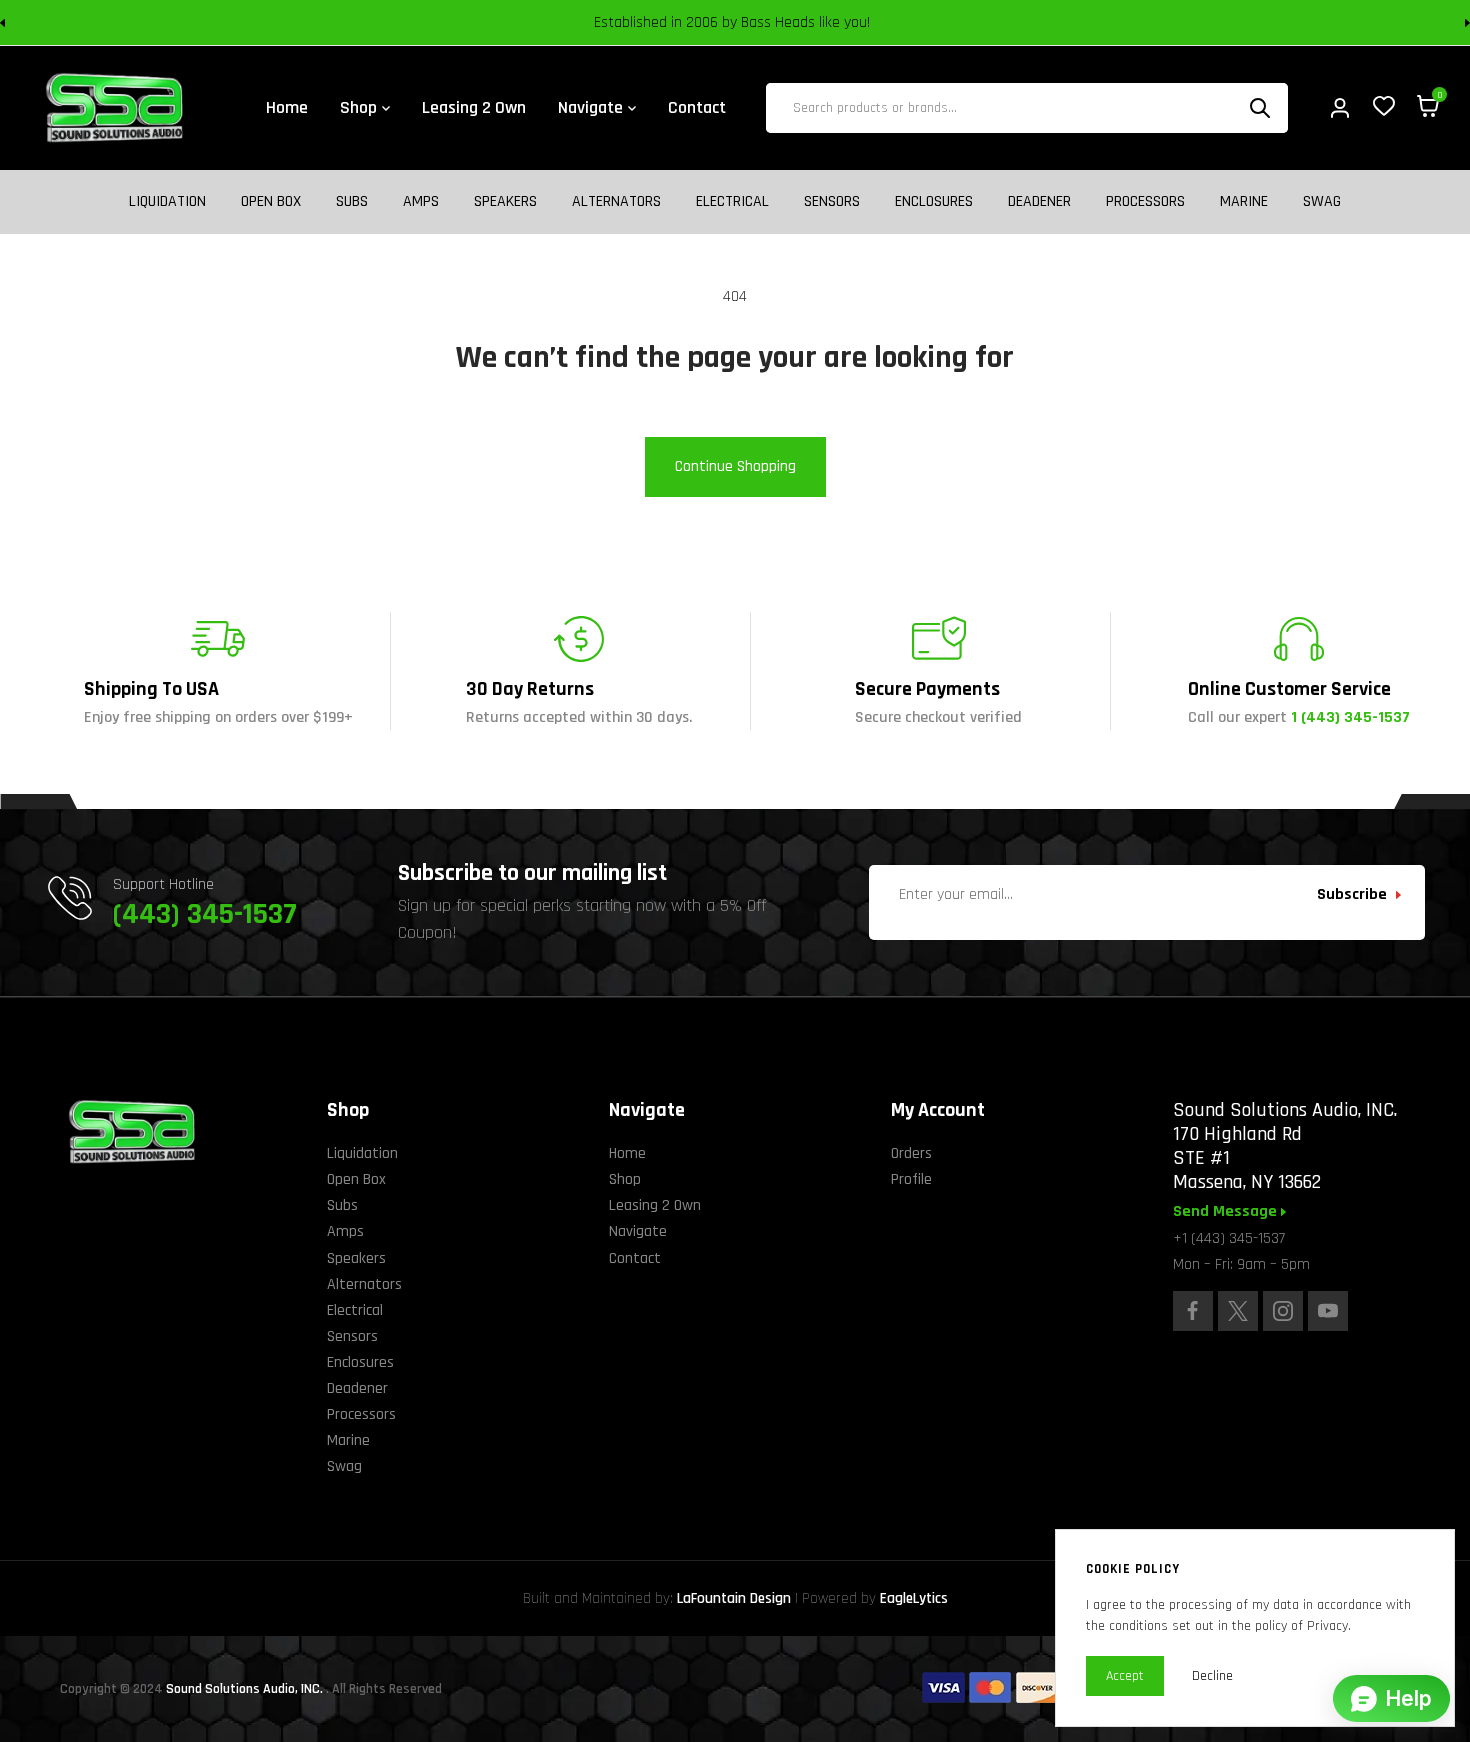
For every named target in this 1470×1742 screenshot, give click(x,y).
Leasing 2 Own (655, 1205)
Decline (1212, 1676)
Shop (625, 1179)
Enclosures (934, 202)
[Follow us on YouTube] (1328, 1311)
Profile (911, 1179)
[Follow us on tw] (1238, 1311)
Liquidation (167, 202)
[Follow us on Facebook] (1193, 1311)
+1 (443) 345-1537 (1229, 1238)
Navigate (638, 1231)
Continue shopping (735, 466)
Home (627, 1153)
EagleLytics (914, 1598)
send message (1227, 1212)
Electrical (732, 202)
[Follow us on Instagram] (1283, 1311)
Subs (352, 202)
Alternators (616, 202)
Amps (421, 202)
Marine (1244, 202)
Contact (635, 1258)
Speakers (505, 202)
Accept (1125, 1676)
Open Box (271, 202)
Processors (1145, 202)
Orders (911, 1153)
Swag (1322, 202)
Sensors (832, 202)
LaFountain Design (734, 1598)
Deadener (1039, 202)
